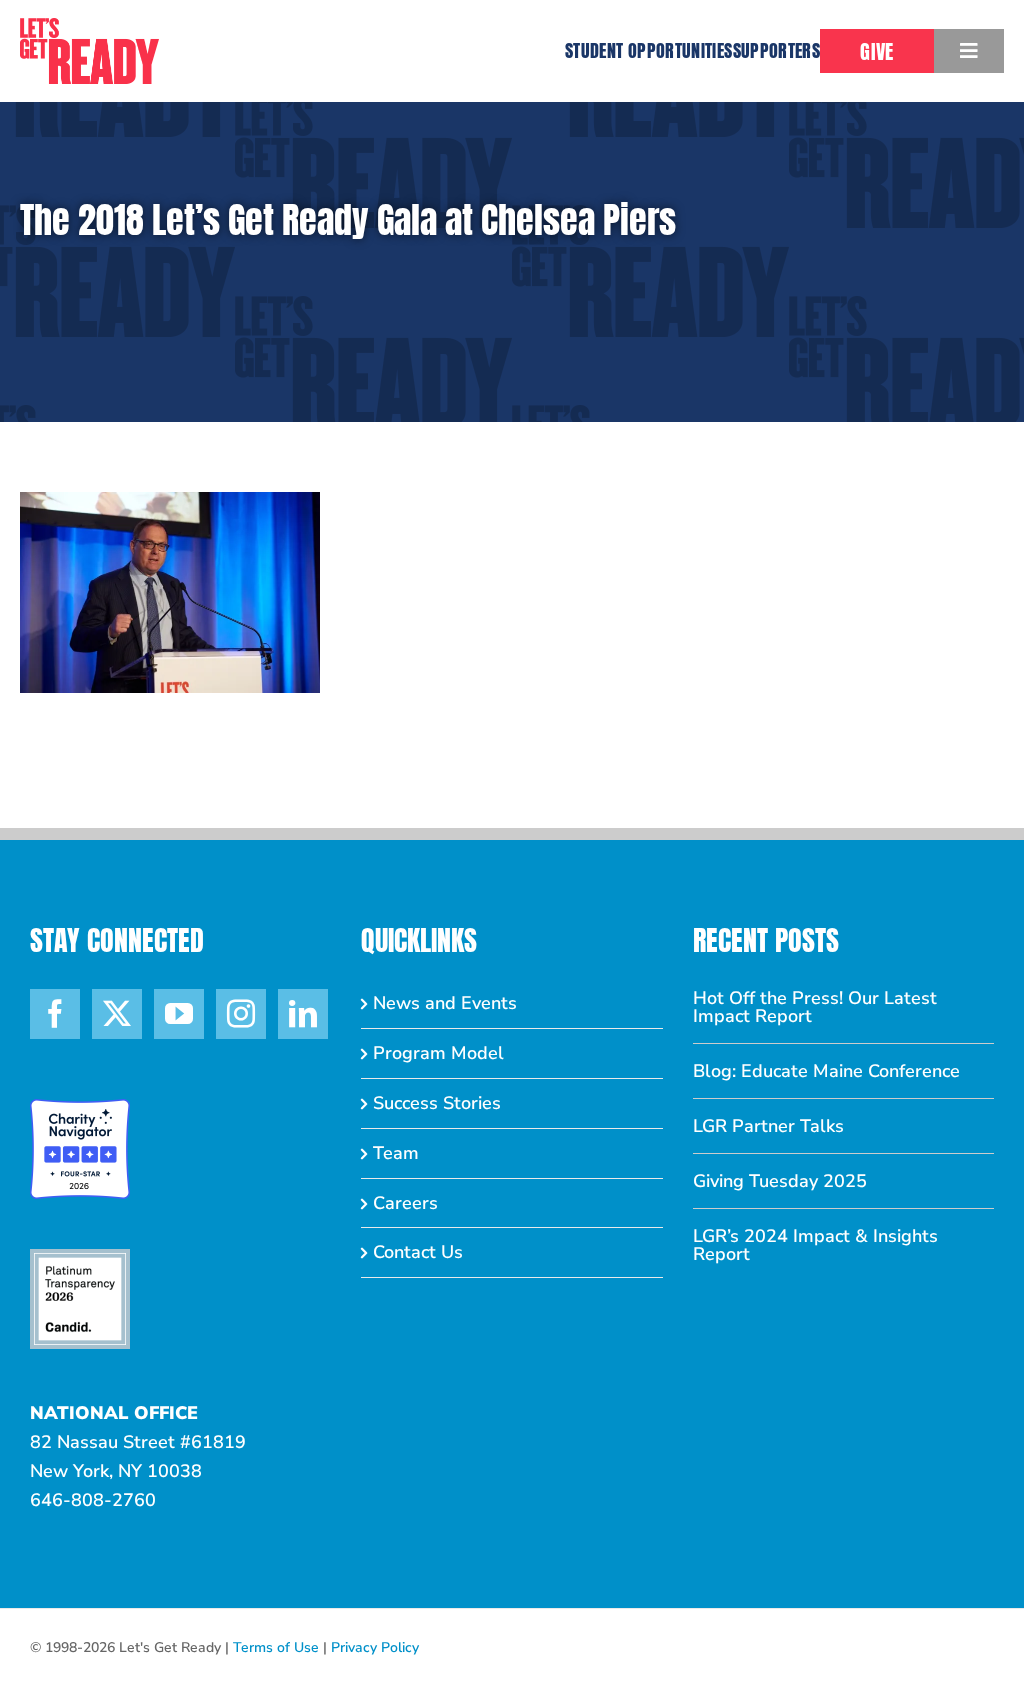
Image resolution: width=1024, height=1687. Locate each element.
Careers (405, 1203)
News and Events (445, 1003)
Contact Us (418, 1252)
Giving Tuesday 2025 (780, 1181)
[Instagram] (241, 1014)
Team (396, 1153)
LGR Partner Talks (768, 1126)
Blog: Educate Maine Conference (826, 1071)
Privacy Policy (375, 1647)
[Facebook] (55, 1014)
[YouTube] (179, 1014)
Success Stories (437, 1103)
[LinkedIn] (303, 1014)
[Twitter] (117, 1014)
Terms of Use (276, 1647)
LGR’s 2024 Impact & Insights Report (815, 1245)
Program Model (438, 1053)
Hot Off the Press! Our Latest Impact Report (815, 1007)
